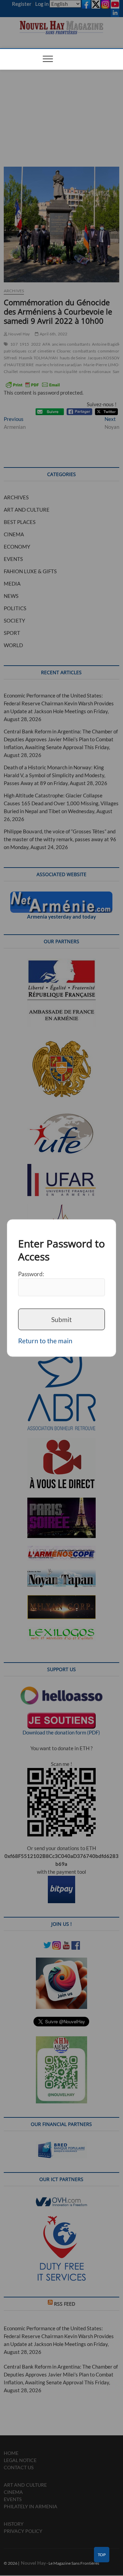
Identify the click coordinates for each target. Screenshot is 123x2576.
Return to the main (45, 1341)
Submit (61, 1319)
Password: (31, 1274)
